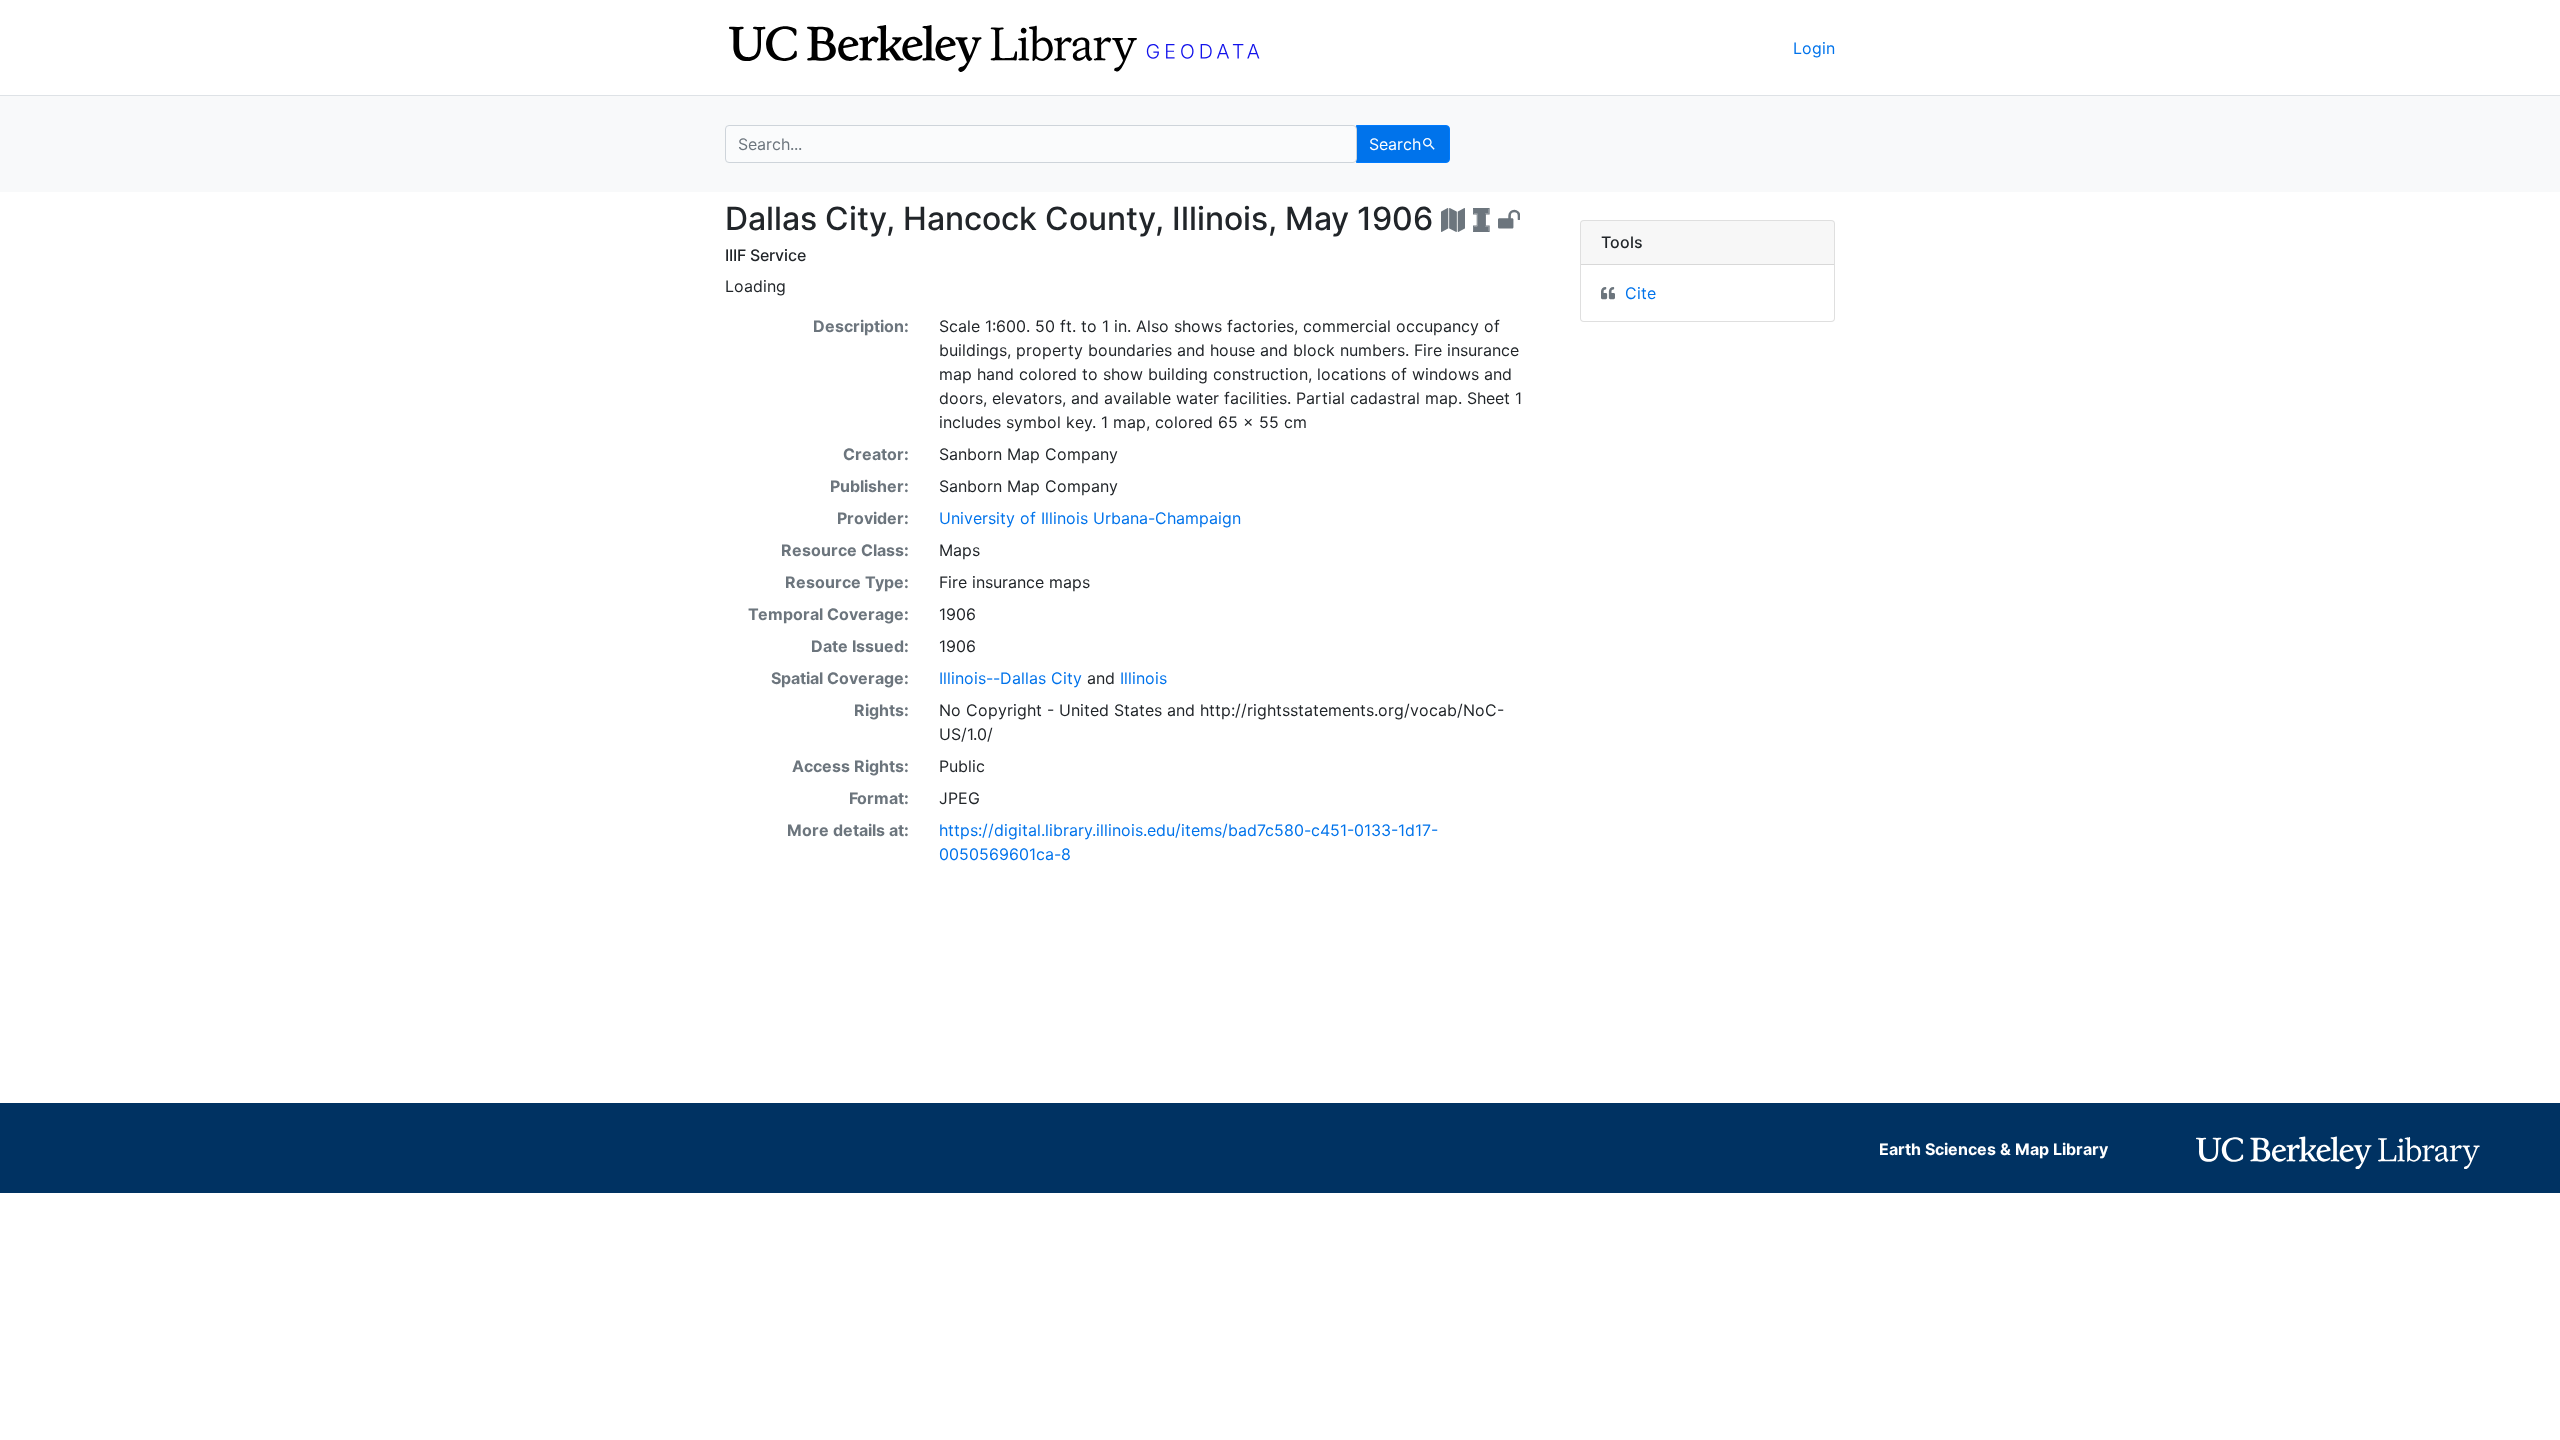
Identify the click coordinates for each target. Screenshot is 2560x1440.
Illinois (1143, 678)
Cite (1640, 293)
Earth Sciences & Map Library (1993, 1149)
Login (1814, 48)
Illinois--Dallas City (1010, 678)
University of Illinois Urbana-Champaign (1090, 518)
